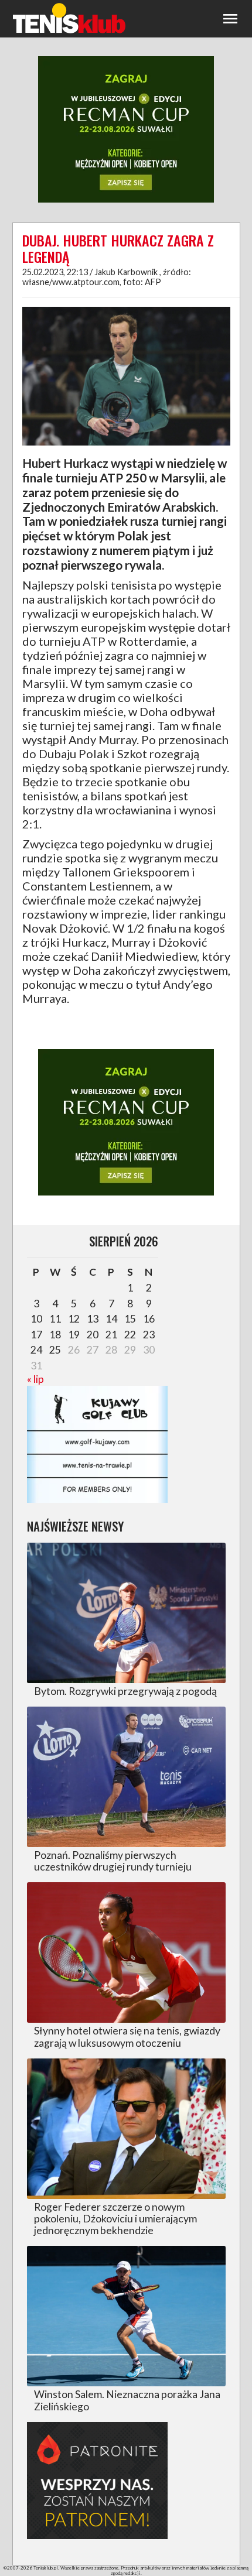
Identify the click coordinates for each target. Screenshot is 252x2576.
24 (36, 1350)
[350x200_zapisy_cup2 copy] (126, 201)
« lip (35, 1379)
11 (55, 1319)
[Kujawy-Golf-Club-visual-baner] (97, 1499)
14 (111, 1319)
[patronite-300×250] (97, 2535)
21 (111, 1335)
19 (74, 1335)
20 (93, 1335)
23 (149, 1335)
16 (149, 1319)
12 (74, 1319)
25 (55, 1350)
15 (130, 1319)
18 (55, 1335)
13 (93, 1319)
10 (36, 1319)
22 (130, 1335)
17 (36, 1335)
